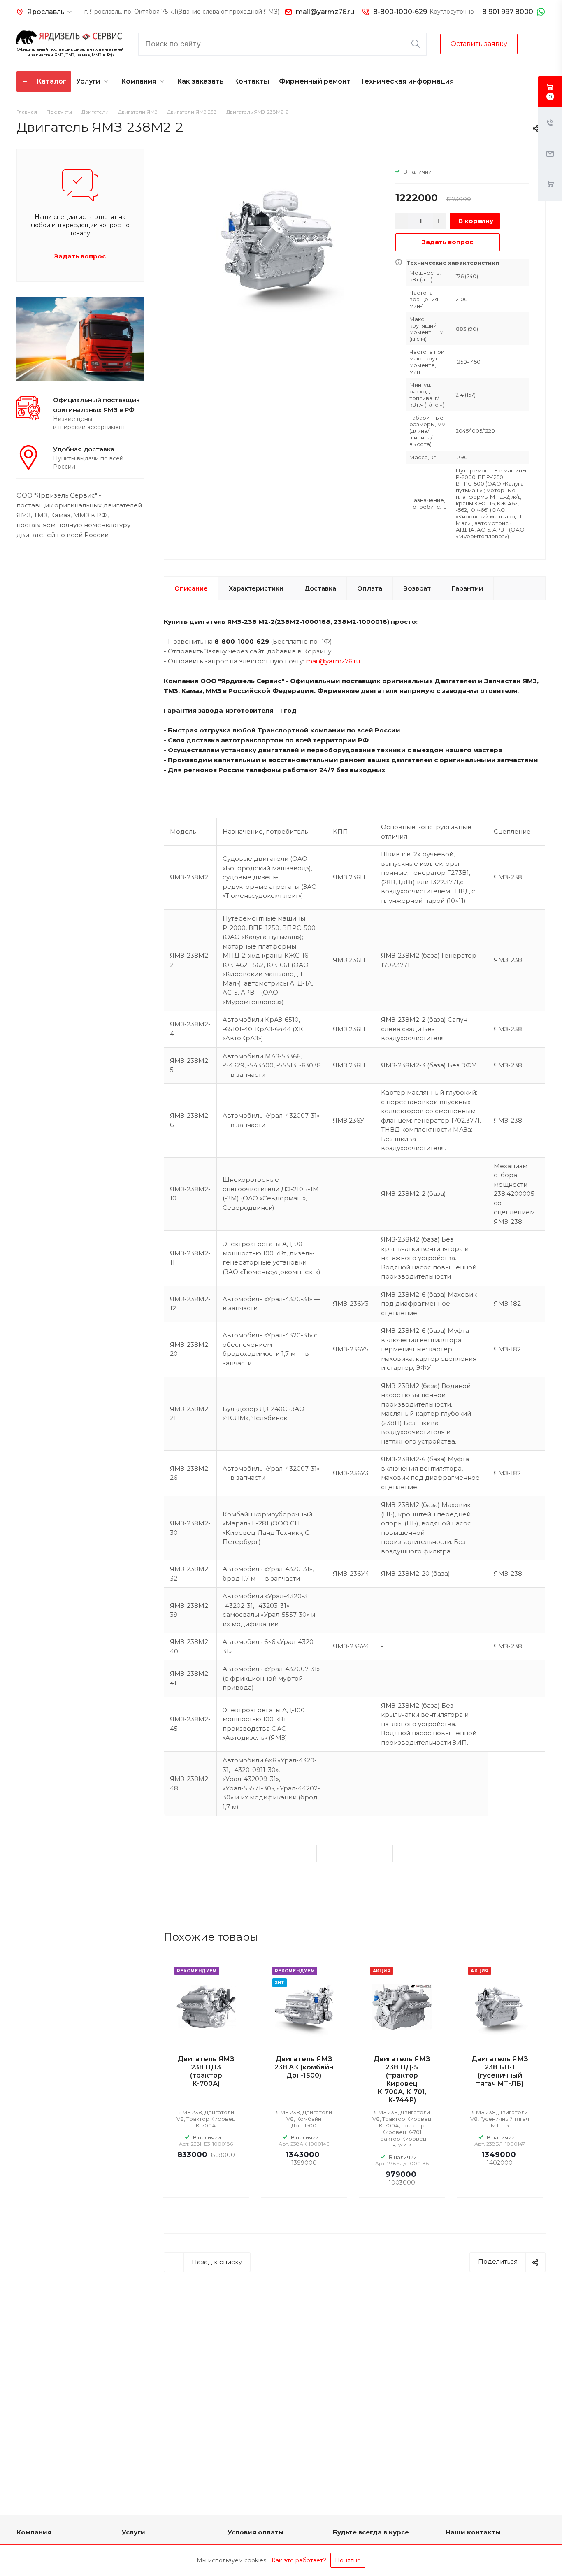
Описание (191, 588)
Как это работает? (299, 2560)
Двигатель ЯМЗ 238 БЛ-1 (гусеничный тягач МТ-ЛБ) (500, 2071)
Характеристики (256, 588)
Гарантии (467, 588)
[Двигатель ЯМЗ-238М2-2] (277, 248)
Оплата (370, 588)
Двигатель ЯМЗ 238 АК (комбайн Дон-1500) (304, 2067)
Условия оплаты (256, 2532)
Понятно (348, 2560)
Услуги (88, 81)
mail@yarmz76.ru (325, 12)
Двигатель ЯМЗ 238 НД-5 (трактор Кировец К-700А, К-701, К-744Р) (402, 2080)
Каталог (51, 81)
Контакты (251, 81)
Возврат (417, 588)
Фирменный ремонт (315, 81)
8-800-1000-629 (400, 12)
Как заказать (200, 81)
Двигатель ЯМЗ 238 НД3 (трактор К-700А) (206, 2071)
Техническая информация (407, 81)
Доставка (320, 588)
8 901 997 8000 (508, 12)
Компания (139, 81)
